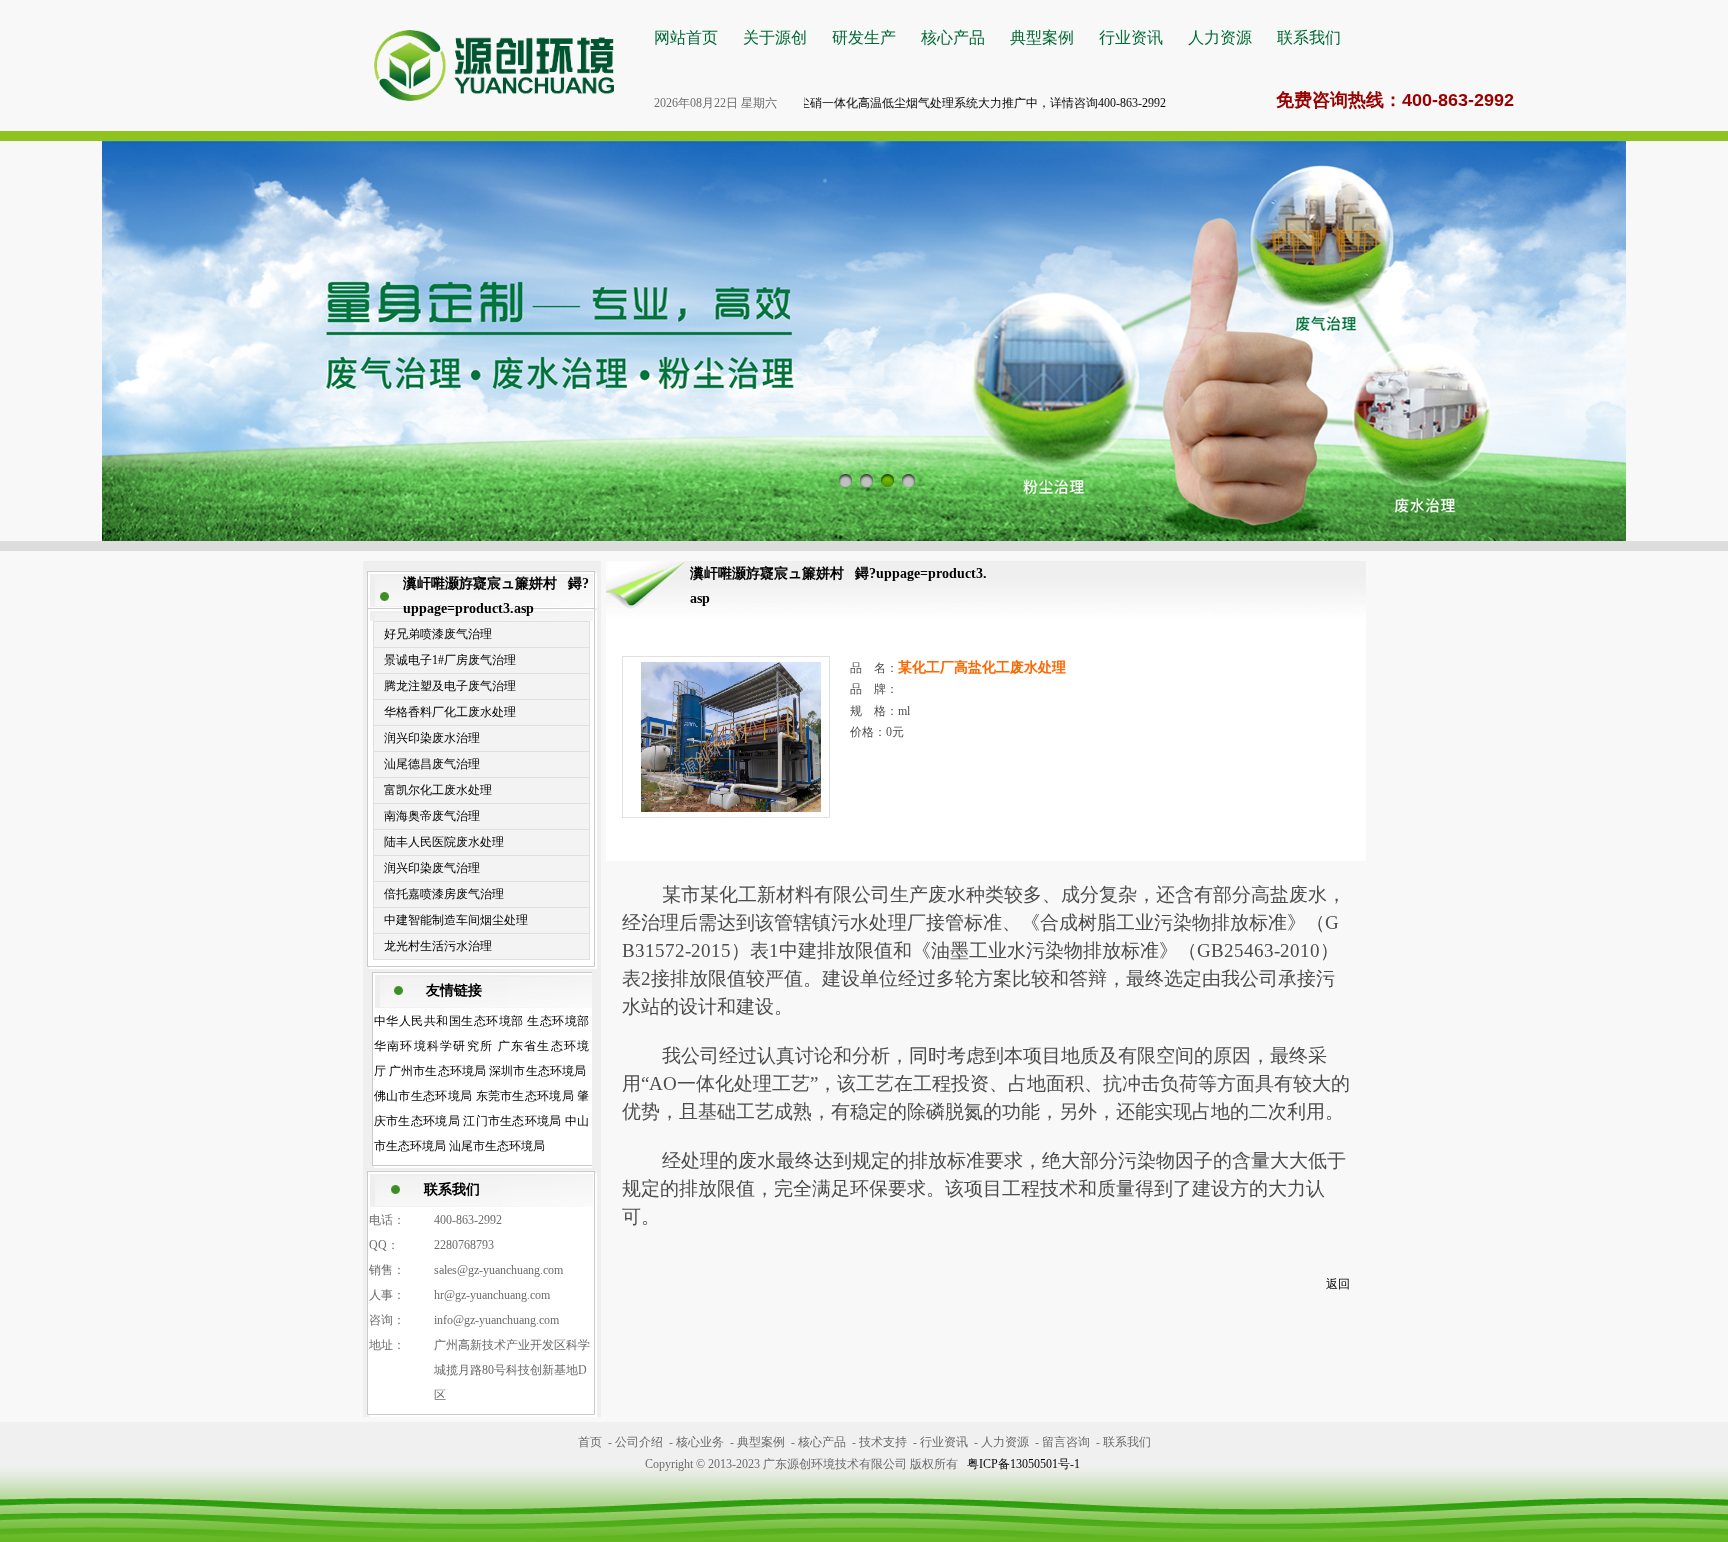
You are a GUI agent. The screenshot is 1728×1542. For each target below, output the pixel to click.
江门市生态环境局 (512, 1121)
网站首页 (686, 37)
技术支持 (883, 1442)
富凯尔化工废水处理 (438, 790)
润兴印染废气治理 (432, 868)
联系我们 (1309, 37)
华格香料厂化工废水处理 (450, 712)
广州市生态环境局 (437, 1071)
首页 (590, 1442)
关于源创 (775, 37)
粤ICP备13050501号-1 (1023, 1464)
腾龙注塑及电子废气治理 (450, 686)
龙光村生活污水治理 (438, 946)
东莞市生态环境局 (525, 1096)
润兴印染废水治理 (432, 738)
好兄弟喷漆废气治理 (438, 634)
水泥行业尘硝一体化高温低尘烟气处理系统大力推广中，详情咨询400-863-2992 (919, 103)
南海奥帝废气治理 (432, 816)
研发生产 (864, 37)
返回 (1338, 1284)
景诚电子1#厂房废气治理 (450, 660)
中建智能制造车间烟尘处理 (456, 920)
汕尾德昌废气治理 (432, 764)
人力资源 (1220, 37)
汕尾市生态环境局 (497, 1146)
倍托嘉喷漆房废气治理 (444, 894)
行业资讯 (1131, 37)
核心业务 (700, 1442)
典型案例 (1042, 37)
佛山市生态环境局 (423, 1096)
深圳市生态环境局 (537, 1071)
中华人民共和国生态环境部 (449, 1021)
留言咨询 (1066, 1442)
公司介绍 (639, 1442)
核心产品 (953, 37)
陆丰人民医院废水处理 (444, 842)
